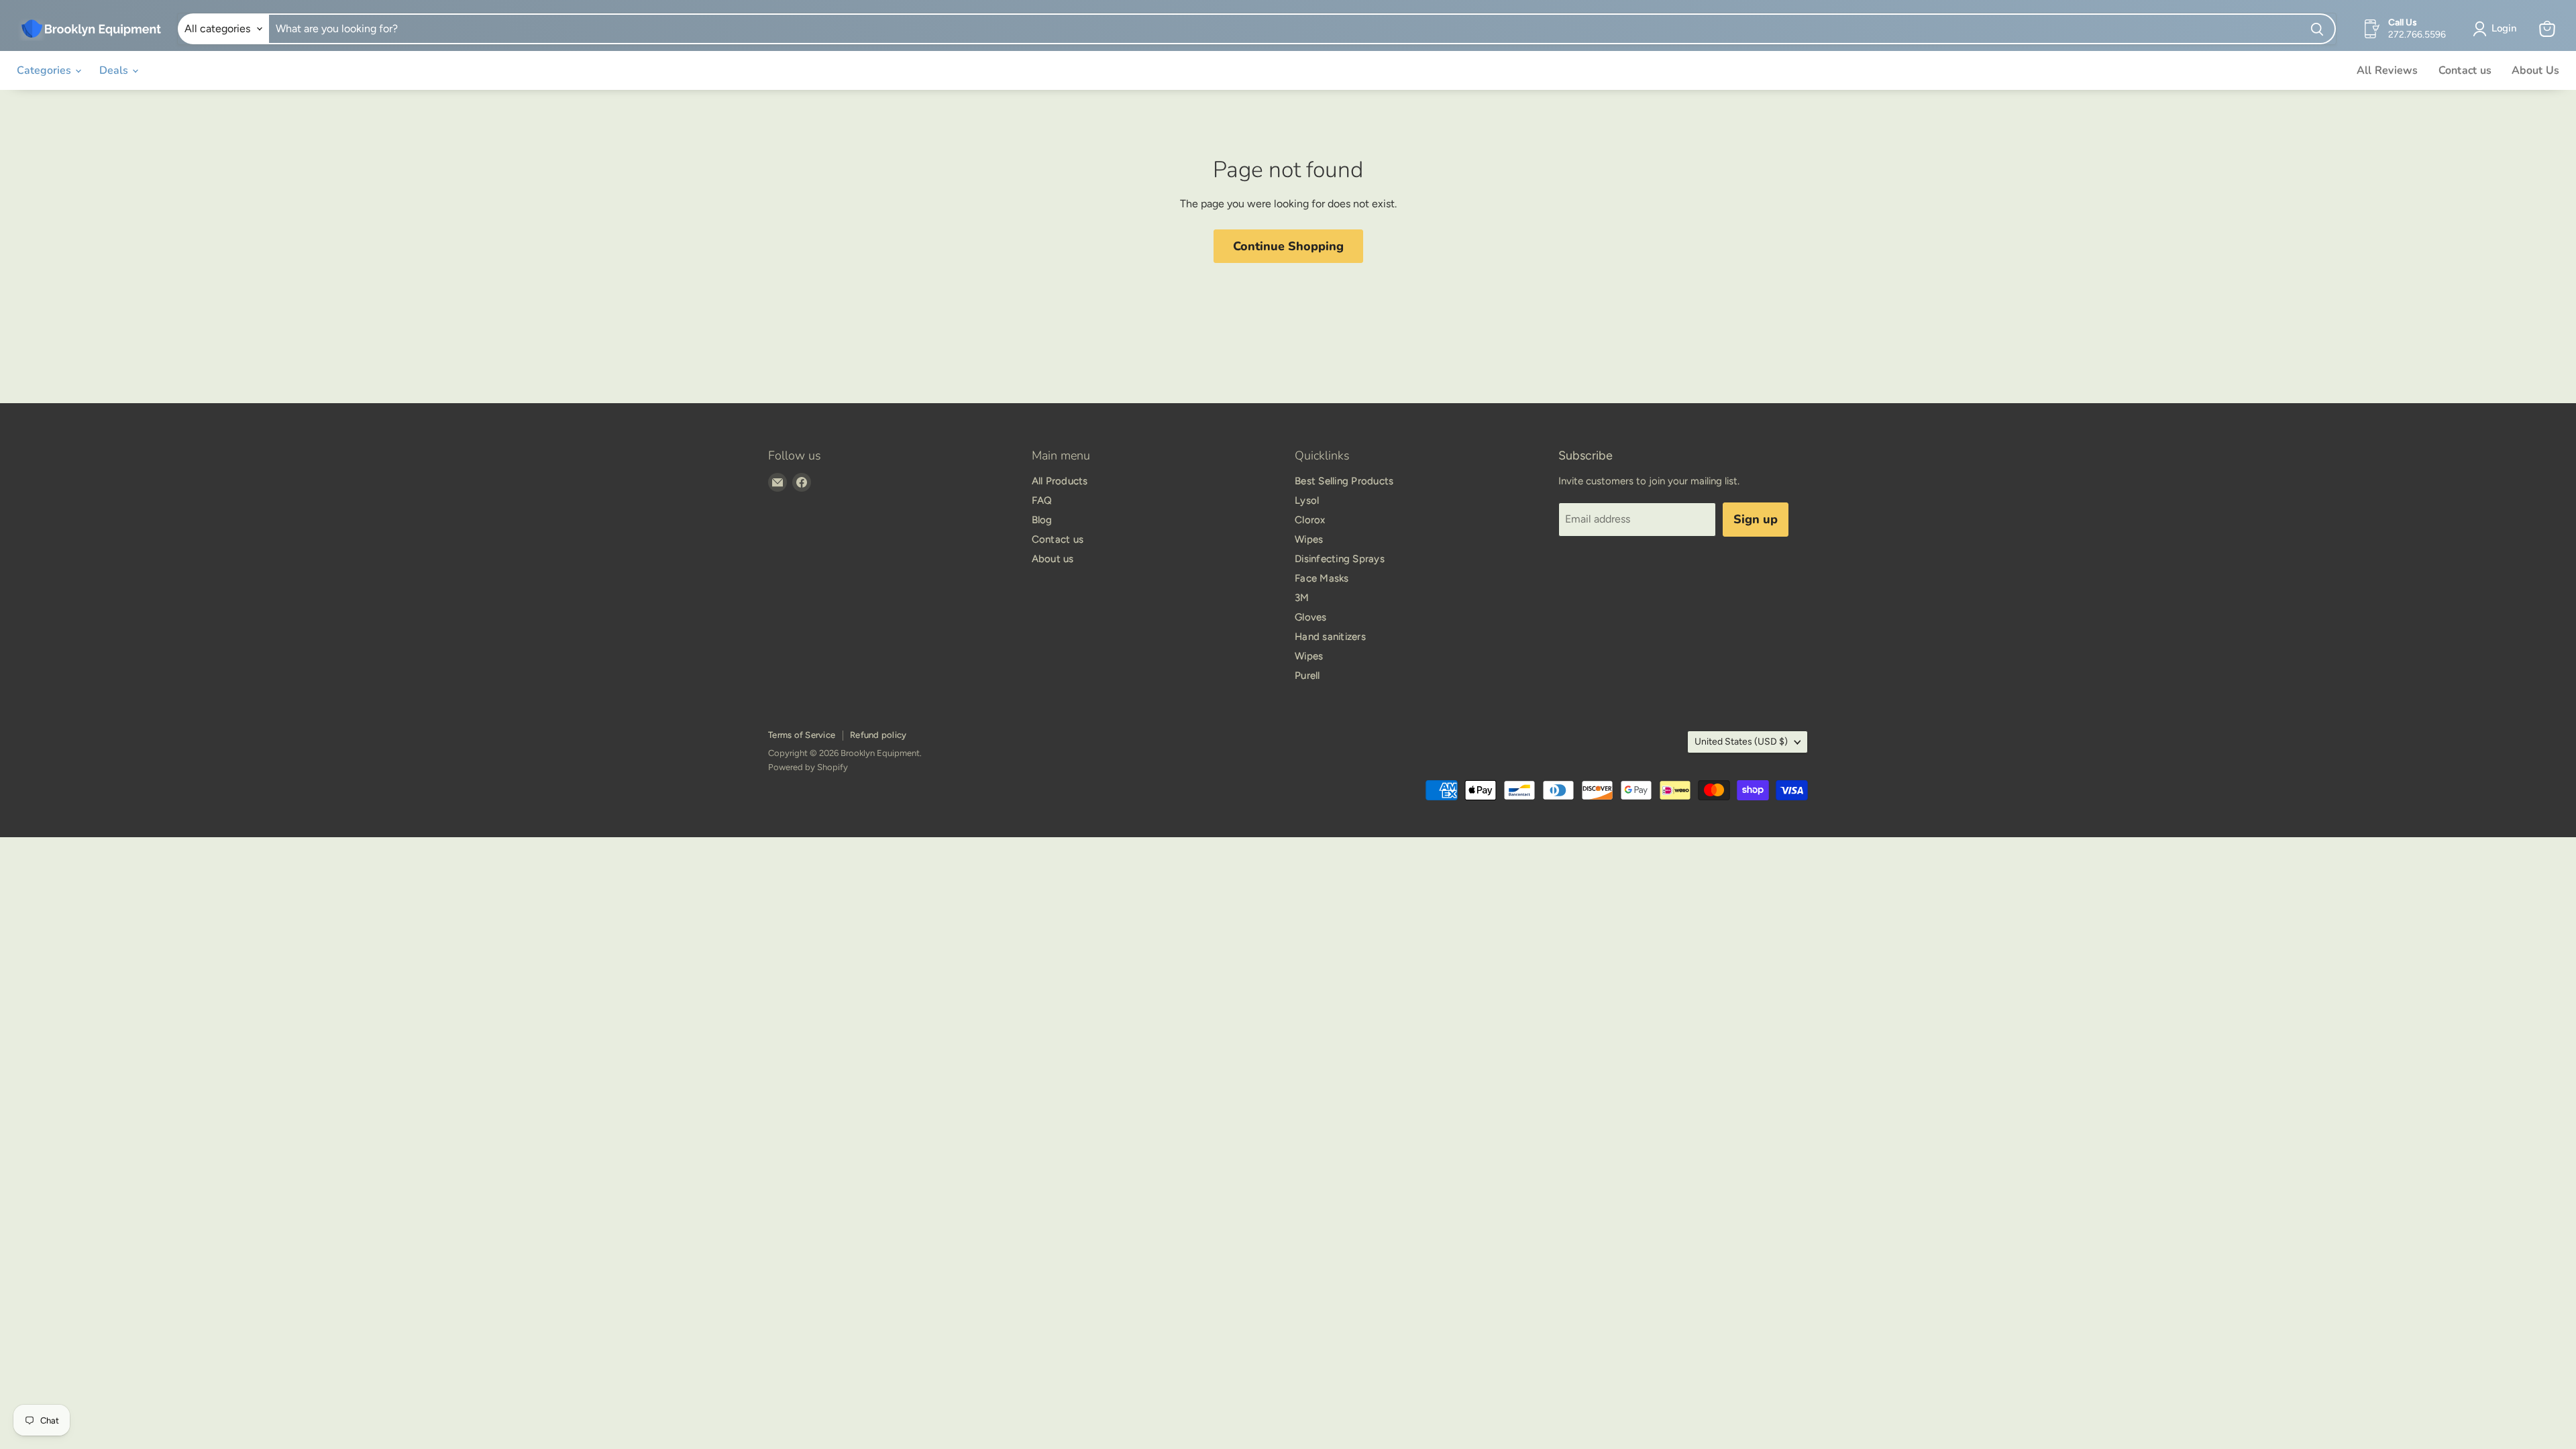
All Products (1060, 481)
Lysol (1307, 500)
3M (1302, 598)
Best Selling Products (1344, 481)
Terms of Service (802, 735)
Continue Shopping (1288, 246)
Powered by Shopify (808, 767)
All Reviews (2387, 70)
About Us (2535, 70)
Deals (115, 70)
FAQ (1042, 500)
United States (1741, 742)
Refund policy (878, 735)
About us (1053, 559)
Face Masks (1322, 578)
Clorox (1310, 520)
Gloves (1311, 617)
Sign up (1756, 519)
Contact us (2465, 70)
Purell (1307, 676)
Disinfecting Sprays (1340, 559)
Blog (1042, 520)
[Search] (2318, 29)
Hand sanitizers (1330, 637)
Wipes (1309, 539)
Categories (45, 70)
